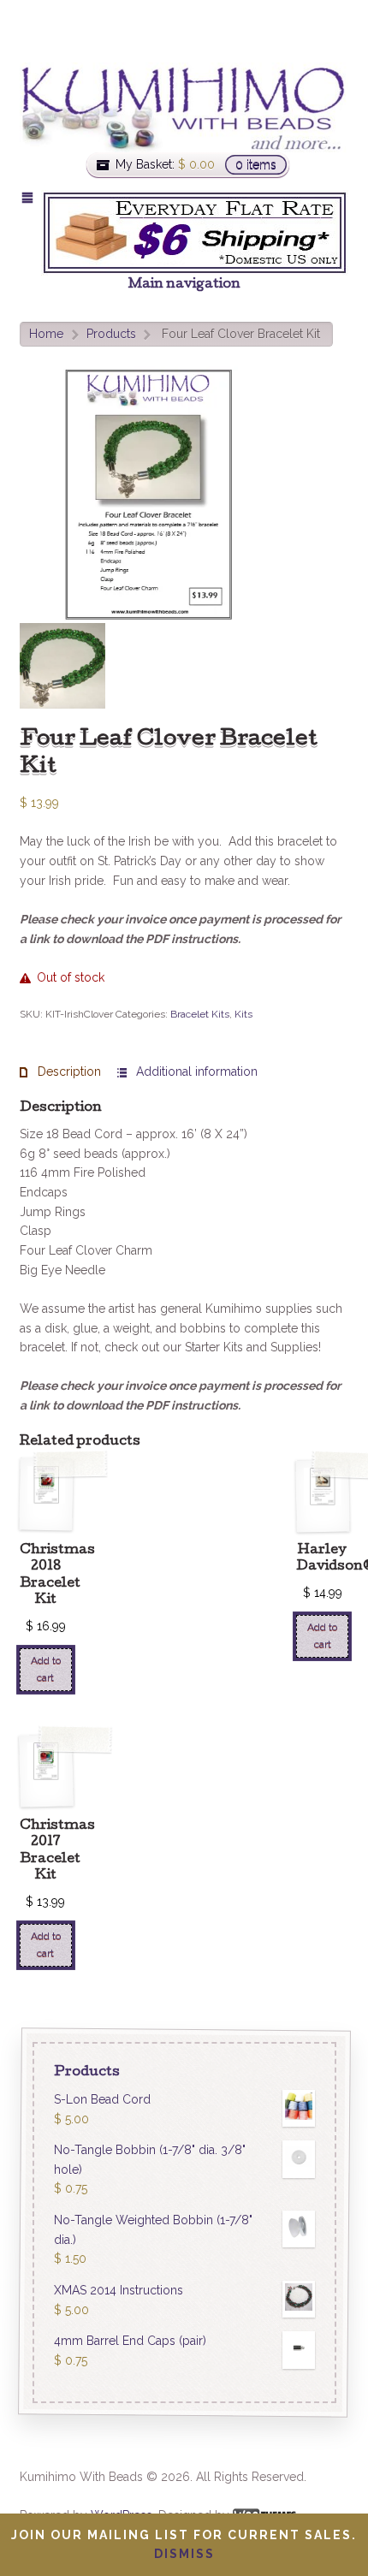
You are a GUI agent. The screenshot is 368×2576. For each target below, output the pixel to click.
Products (111, 334)
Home (46, 334)
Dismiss (184, 2554)
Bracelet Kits (200, 1014)
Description (68, 1071)
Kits (243, 1014)
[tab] (60, 1072)
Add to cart (46, 1668)
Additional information (195, 1071)
